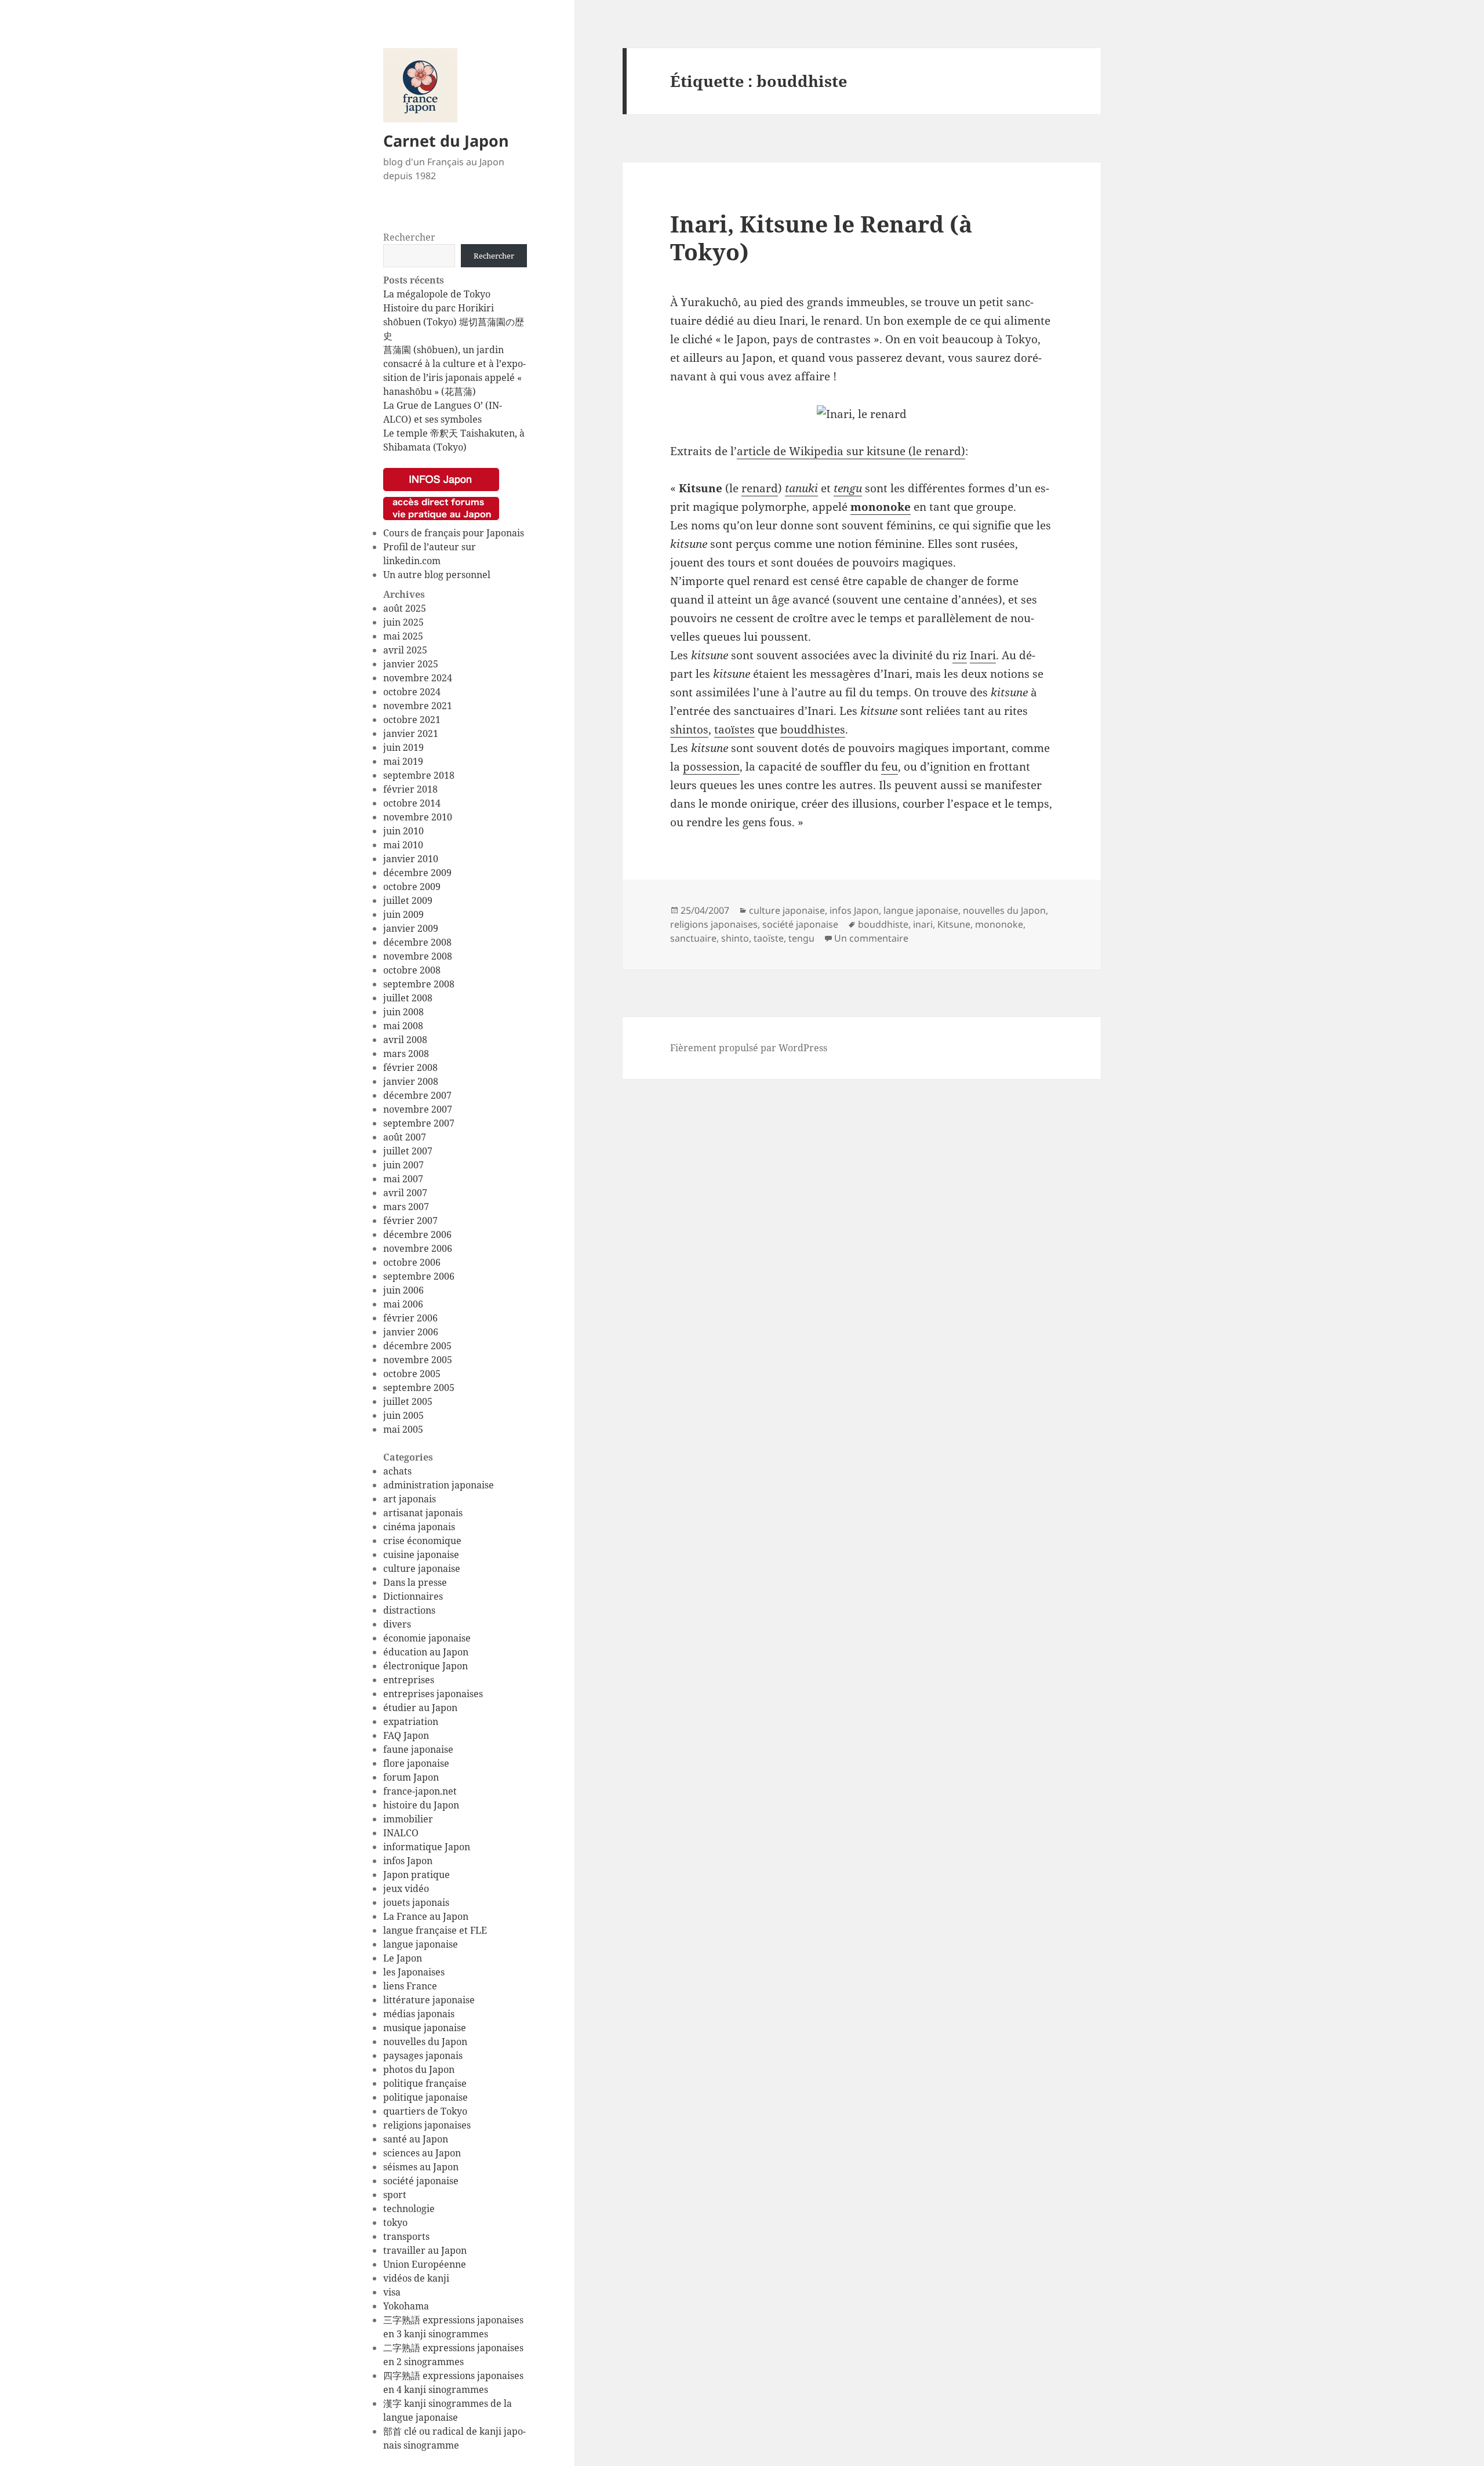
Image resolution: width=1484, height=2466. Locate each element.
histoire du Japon (421, 1805)
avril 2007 (405, 1193)
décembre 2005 (417, 1346)
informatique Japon (427, 1847)
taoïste (769, 938)
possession (711, 767)
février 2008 (410, 1067)
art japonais (410, 1499)
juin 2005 (403, 1415)
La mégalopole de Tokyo (437, 294)
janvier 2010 (411, 859)
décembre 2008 (417, 942)
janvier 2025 (411, 664)
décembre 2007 (417, 1095)
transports (406, 2236)
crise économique (422, 1541)
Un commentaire (871, 938)
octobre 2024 (412, 692)
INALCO (401, 1833)
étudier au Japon (420, 1708)
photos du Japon (419, 2069)
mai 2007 (403, 1179)
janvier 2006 (411, 1332)
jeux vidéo (406, 1888)
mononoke (881, 507)
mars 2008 (406, 1054)
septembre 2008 (419, 984)
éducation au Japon (426, 1652)
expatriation (411, 1722)
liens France (410, 1986)
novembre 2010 (418, 817)
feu (890, 767)
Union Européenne (425, 2264)
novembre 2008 (418, 956)
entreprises (409, 1680)
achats (397, 1471)
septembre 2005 (419, 1388)
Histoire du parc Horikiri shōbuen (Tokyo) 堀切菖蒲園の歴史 (454, 322)
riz (960, 655)
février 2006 (410, 1318)
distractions (409, 1610)
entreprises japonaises (433, 1694)
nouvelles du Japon (425, 2042)
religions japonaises (427, 2125)
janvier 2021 (411, 733)
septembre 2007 (419, 1123)
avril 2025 (405, 650)
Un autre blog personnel (437, 575)
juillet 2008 (408, 998)
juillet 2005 (408, 1401)
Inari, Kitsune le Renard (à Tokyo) (821, 237)
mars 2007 (406, 1207)
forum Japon (411, 1777)
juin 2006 (403, 1290)
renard (760, 488)
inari (923, 924)
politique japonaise (425, 2097)
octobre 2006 (412, 1262)
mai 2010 (403, 845)
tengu (848, 488)
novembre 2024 (418, 678)
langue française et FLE (435, 1930)
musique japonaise (425, 2028)
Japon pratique (417, 1875)
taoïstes (734, 729)
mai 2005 (403, 1429)
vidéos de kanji (416, 2278)
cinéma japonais (419, 1527)
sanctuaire (693, 938)
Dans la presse (415, 1582)
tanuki (801, 488)
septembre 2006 (419, 1276)
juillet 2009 (408, 900)
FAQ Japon (406, 1735)
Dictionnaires (413, 1596)
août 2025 (405, 608)
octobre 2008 (412, 970)
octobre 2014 (412, 803)
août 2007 (405, 1137)
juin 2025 (403, 622)
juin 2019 (403, 747)
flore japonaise (416, 1763)
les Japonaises (414, 1972)
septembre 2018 (419, 775)
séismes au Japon (421, 2167)
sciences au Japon (422, 2153)
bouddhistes (813, 729)
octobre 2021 (412, 720)
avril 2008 (405, 1040)
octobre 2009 (412, 887)
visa (392, 2292)
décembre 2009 (417, 873)
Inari (983, 655)
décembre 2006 (417, 1234)
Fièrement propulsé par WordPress (749, 1048)
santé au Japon (416, 2139)
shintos (689, 729)
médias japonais (419, 2014)
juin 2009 (403, 914)
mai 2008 (403, 1026)
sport (395, 2195)
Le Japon (403, 1958)
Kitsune (954, 924)
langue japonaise (421, 1944)
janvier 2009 (411, 928)
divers (397, 1624)
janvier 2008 (411, 1081)
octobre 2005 (412, 1374)
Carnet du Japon (446, 141)
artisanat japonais (423, 1513)
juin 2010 (403, 831)
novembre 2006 (418, 1248)
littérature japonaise (429, 2000)
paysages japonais (423, 2055)
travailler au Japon (425, 2250)
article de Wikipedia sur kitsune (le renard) (851, 451)
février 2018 (410, 789)
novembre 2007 (418, 1109)
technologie (409, 2209)
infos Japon (408, 1861)
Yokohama (406, 2306)
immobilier (408, 1819)
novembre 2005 (418, 1360)
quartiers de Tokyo (425, 2111)
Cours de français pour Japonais (454, 533)
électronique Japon (425, 1666)
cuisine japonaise (421, 1555)
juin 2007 (403, 1165)
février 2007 (410, 1221)
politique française (425, 2083)
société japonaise (421, 2181)
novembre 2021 (418, 706)
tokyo (395, 2222)
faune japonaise (418, 1749)
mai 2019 (403, 761)
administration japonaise (439, 1485)
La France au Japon (426, 1916)
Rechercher (409, 237)
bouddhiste (883, 924)
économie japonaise (427, 1638)
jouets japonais (416, 1902)
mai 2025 (403, 636)
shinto (735, 938)
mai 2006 (403, 1304)
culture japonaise (422, 1568)
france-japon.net (420, 1791)
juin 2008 (403, 1012)
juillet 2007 (408, 1151)
